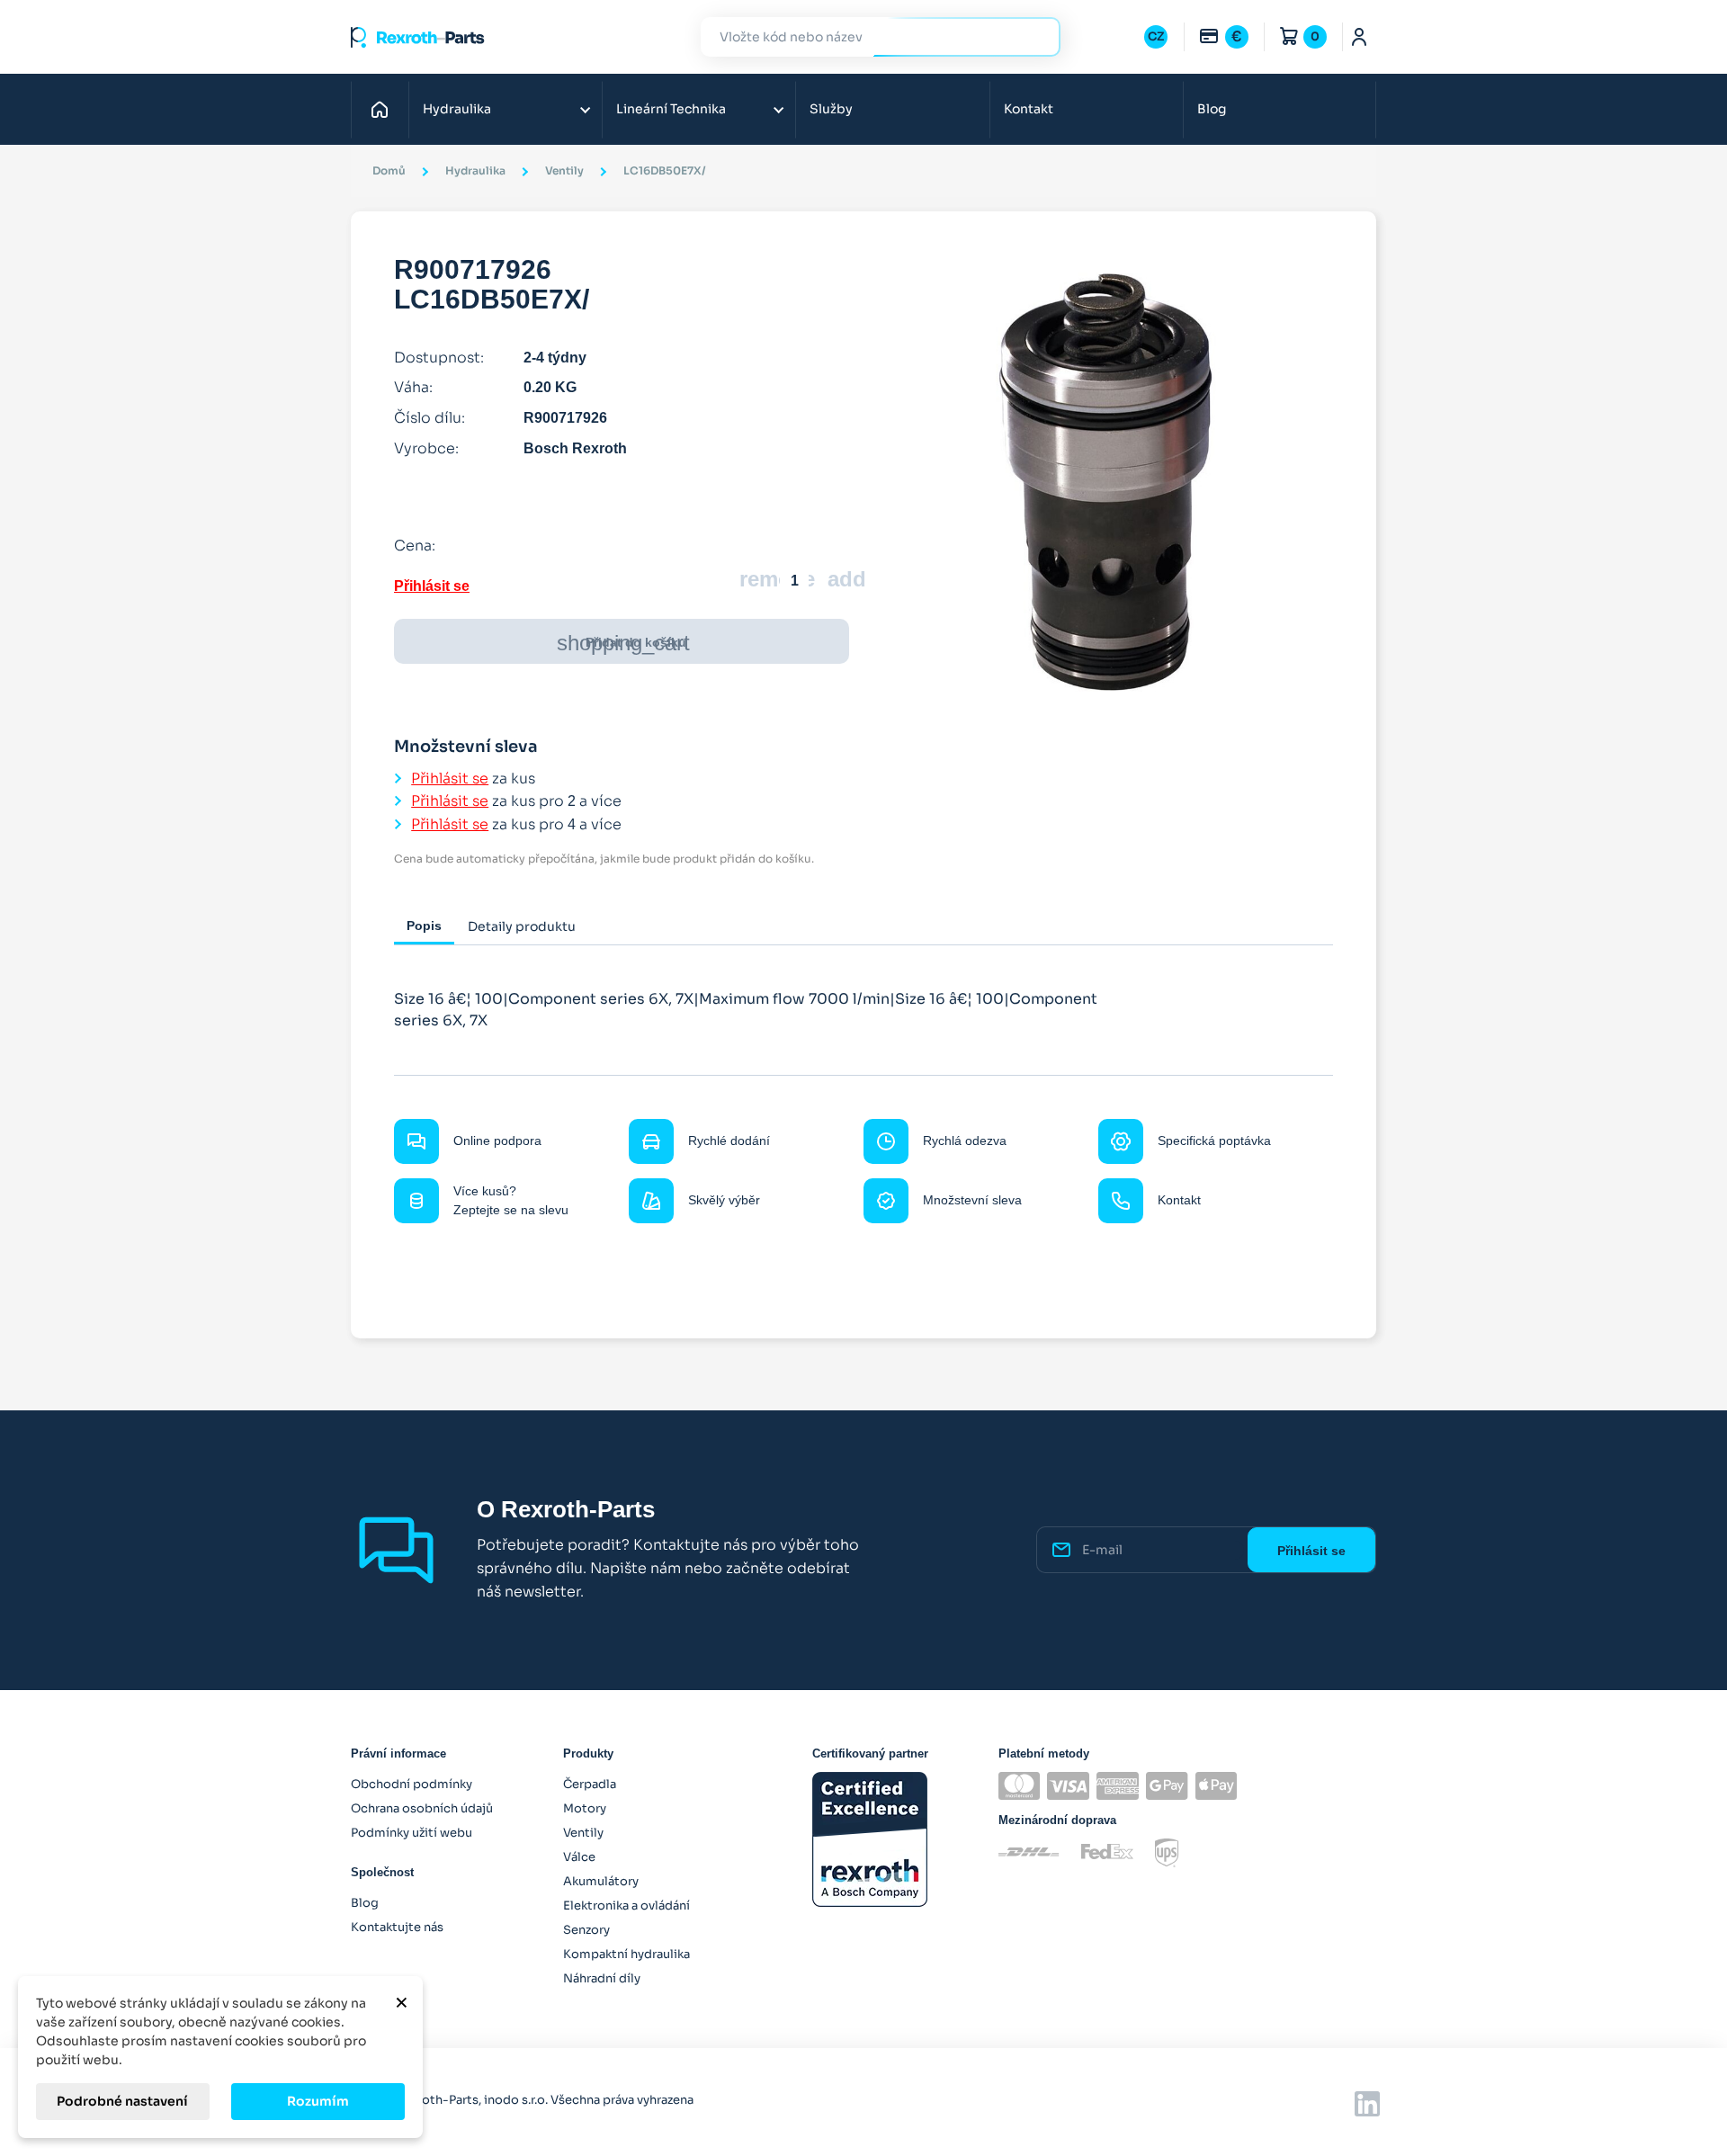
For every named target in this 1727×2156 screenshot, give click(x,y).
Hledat (1036, 36)
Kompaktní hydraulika (626, 1954)
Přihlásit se (432, 586)
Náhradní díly (602, 1978)
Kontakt (1029, 109)
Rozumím (318, 2101)
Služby (831, 109)
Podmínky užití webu (412, 1833)
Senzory (586, 1930)
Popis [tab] (424, 926)
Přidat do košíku (623, 643)
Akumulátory (601, 1881)
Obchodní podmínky (412, 1784)
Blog (1212, 109)
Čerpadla (590, 1784)
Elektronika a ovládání (626, 1906)
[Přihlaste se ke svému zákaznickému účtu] (1360, 37)
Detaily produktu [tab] (522, 926)
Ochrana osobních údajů (422, 1808)
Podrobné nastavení (122, 2101)
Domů (385, 109)
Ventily (583, 1833)
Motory (585, 1808)
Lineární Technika (671, 109)
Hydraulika (457, 109)
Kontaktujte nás (397, 1927)
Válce (579, 1857)
